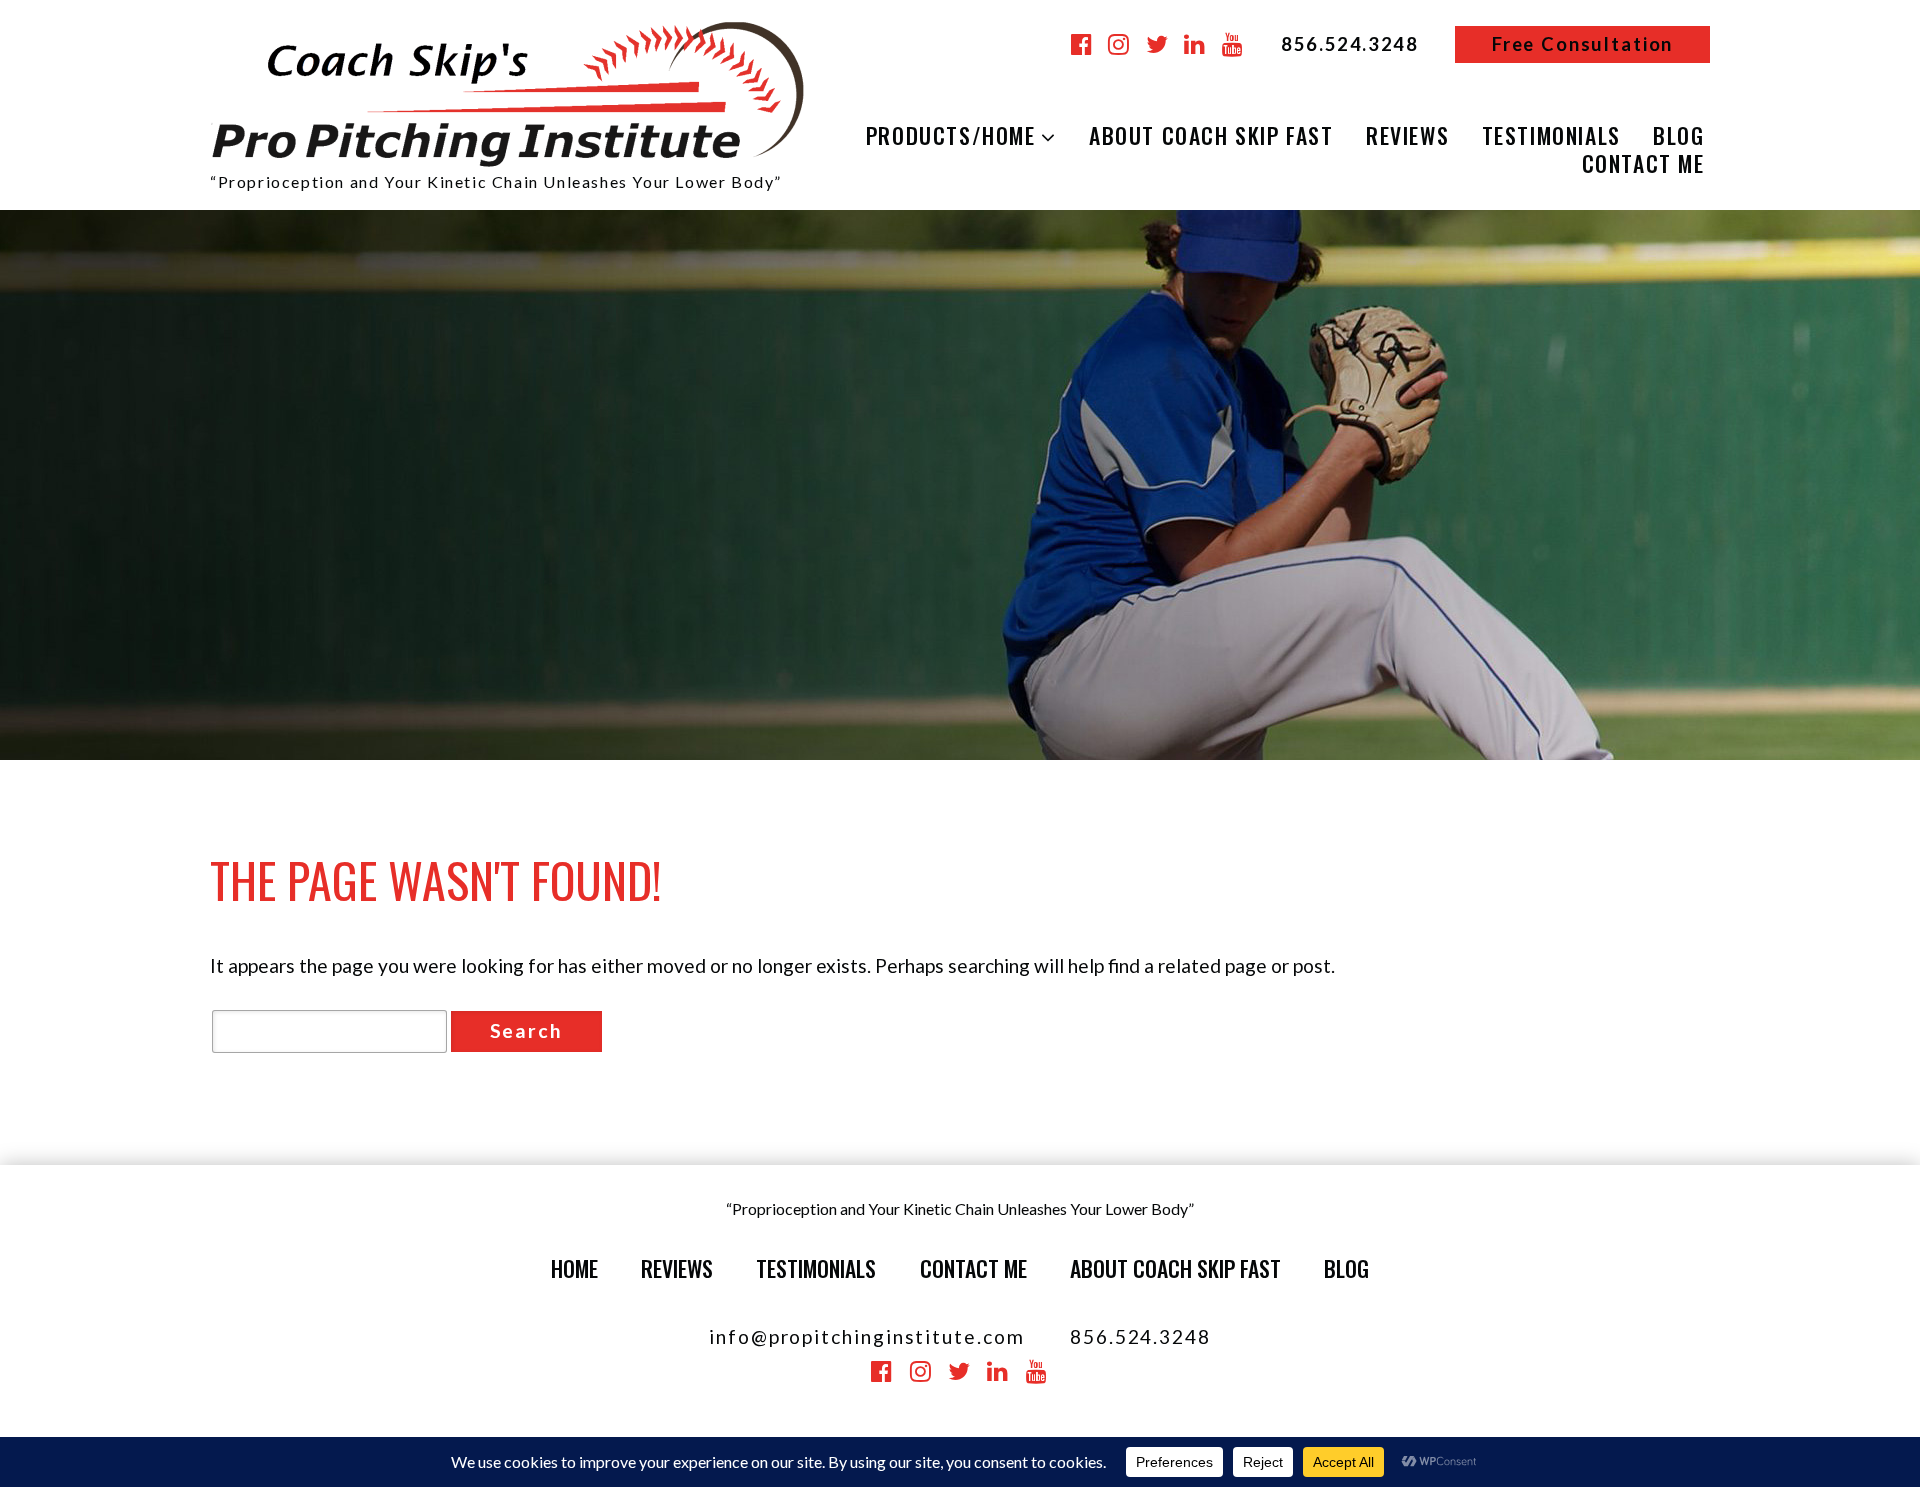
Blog (1678, 136)
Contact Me (1643, 164)
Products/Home (951, 136)
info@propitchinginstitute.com (867, 1336)
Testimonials (1551, 136)
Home (574, 1268)
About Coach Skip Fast (1211, 136)
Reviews (1407, 136)
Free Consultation (1582, 44)
